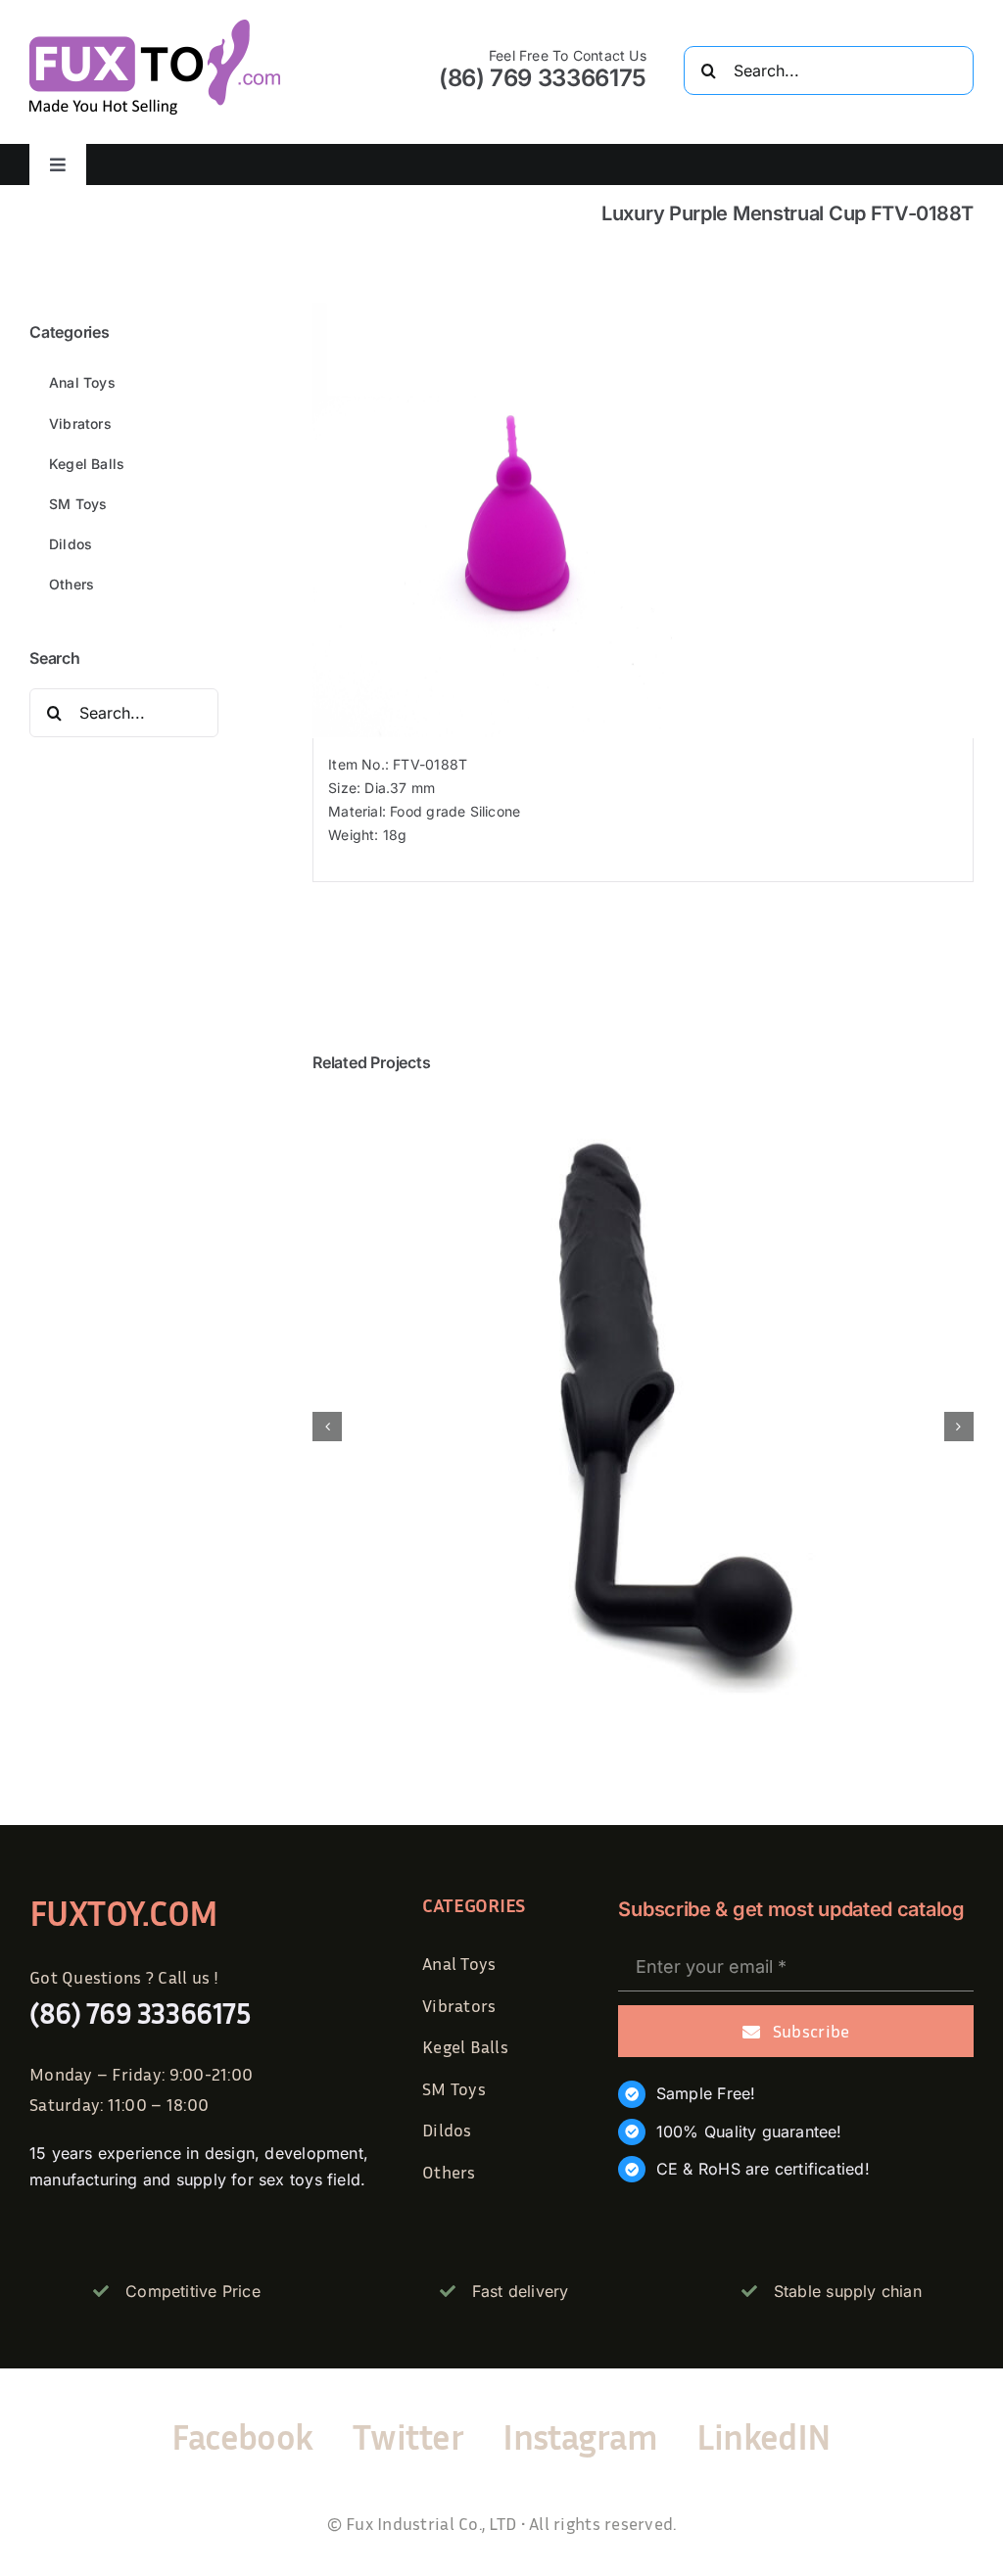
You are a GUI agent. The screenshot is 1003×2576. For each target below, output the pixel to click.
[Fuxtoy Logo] (155, 26)
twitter (408, 2436)
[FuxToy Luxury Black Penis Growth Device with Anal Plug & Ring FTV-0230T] (643, 1103)
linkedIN (764, 2436)
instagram (580, 2436)
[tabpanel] (643, 810)
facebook (242, 2436)
